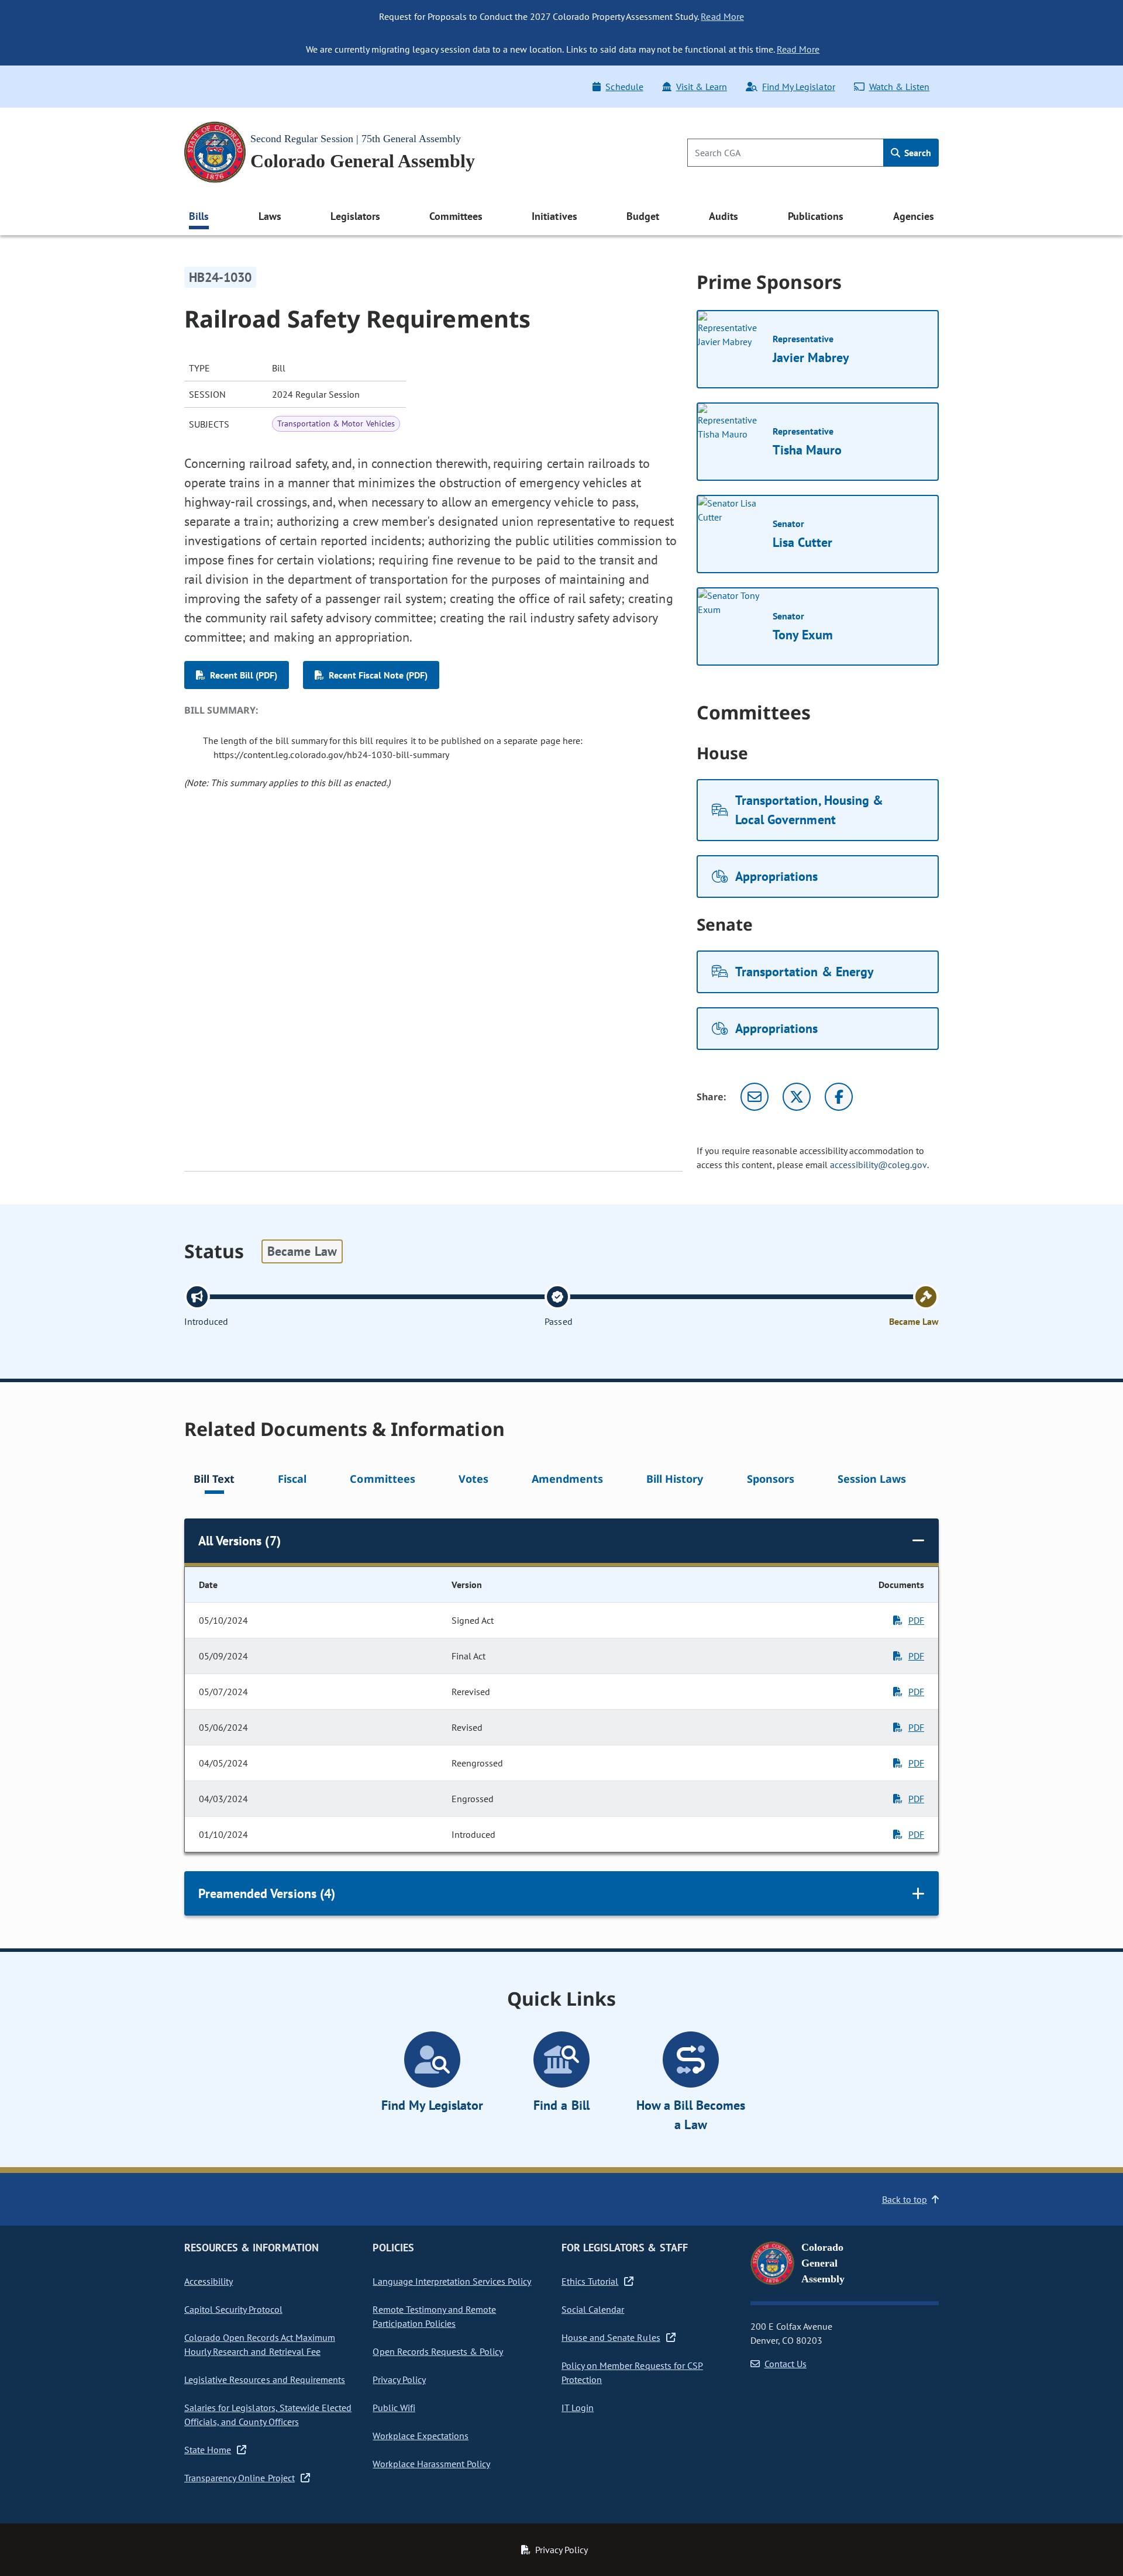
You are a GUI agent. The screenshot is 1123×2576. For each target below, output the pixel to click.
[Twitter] (797, 1097)
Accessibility (209, 2281)
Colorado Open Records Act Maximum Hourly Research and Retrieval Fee (260, 2344)
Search (917, 153)
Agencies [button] (914, 216)
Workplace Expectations (421, 2436)
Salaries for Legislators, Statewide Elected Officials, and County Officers (268, 2415)
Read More (722, 16)
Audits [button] (724, 216)
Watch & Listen (899, 87)
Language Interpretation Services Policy (452, 2281)
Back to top (905, 2199)
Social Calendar (593, 2309)
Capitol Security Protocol (233, 2309)
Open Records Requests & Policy (438, 2351)
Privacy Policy (399, 2379)
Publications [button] (816, 216)
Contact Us (786, 2364)
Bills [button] (199, 216)
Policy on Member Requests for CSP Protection (632, 2372)
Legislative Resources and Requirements (265, 2379)
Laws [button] (270, 216)
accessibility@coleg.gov (879, 1165)
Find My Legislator (798, 87)
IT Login (578, 2408)
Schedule (624, 87)
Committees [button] (456, 216)
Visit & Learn (702, 87)
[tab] (214, 1481)
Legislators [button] (355, 216)
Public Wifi (394, 2408)
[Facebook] (839, 1097)
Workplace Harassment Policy (431, 2464)
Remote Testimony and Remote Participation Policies (434, 2316)
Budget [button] (643, 216)
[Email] (755, 1097)
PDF (916, 1620)
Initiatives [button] (554, 216)
